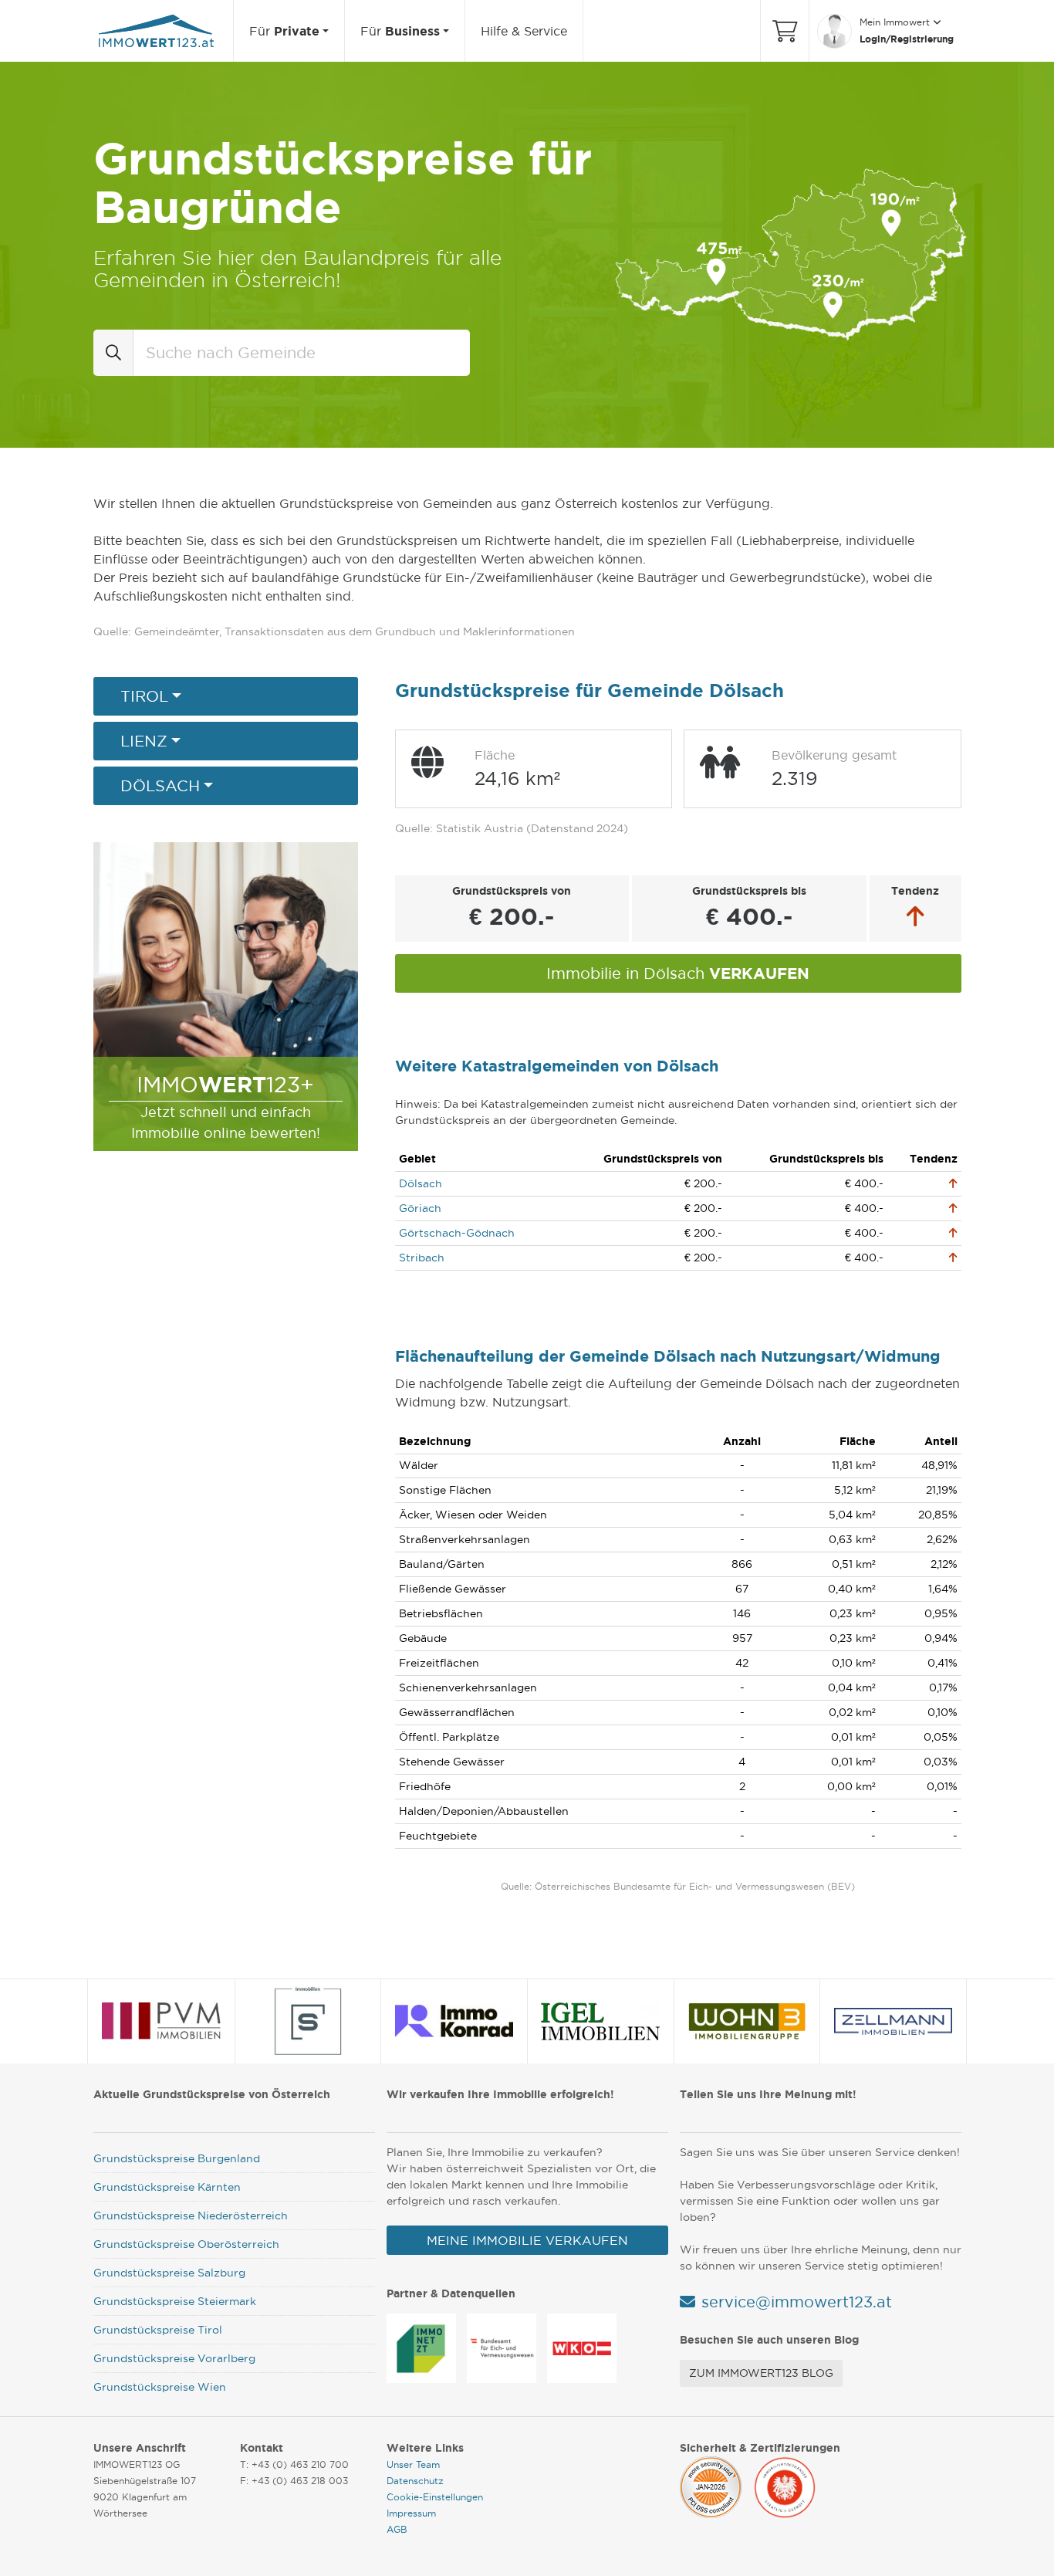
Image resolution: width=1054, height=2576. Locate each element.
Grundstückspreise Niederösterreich (191, 2215)
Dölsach (160, 786)
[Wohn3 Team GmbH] (747, 2021)
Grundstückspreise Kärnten (167, 2187)
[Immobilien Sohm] (308, 2021)
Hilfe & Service (524, 31)
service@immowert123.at (797, 2302)
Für (284, 31)
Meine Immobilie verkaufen (527, 2240)
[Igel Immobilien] (600, 2021)
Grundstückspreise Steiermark (175, 2301)
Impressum (411, 2513)
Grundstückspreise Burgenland (177, 2158)
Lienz (144, 741)
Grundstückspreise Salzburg (169, 2273)
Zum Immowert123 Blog (761, 2373)
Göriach (420, 1208)
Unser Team (413, 2464)
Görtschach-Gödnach (457, 1233)
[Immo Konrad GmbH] (454, 2021)
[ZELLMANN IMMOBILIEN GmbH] (894, 2021)
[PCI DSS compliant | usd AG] (711, 2485)
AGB (397, 2529)
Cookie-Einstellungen (435, 2497)
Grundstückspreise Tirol (158, 2330)
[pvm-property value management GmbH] (162, 2021)
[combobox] (302, 353)
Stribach (422, 1258)
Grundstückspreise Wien (160, 2387)
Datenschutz (415, 2481)
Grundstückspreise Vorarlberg (174, 2358)
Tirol (144, 696)
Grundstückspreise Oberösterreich (186, 2244)
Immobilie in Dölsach (678, 973)
